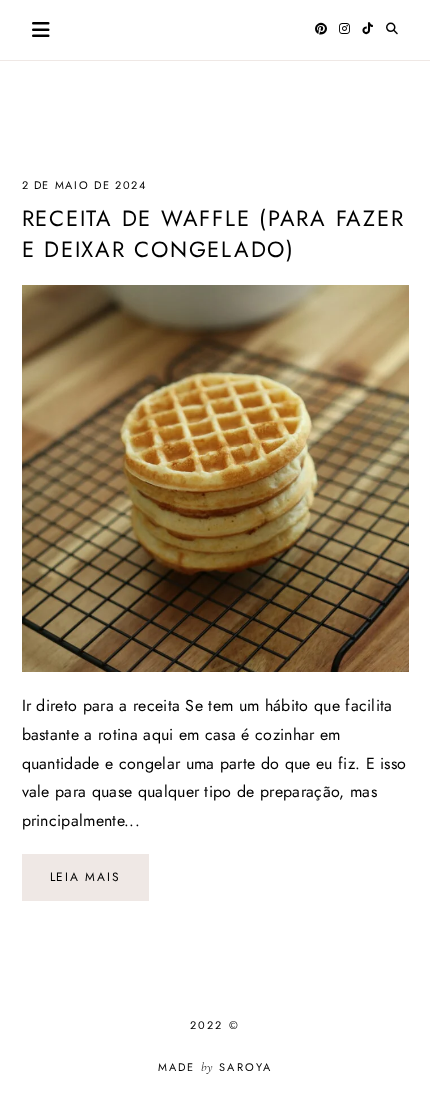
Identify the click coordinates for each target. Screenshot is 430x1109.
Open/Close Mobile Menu (41, 30)
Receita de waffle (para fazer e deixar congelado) (213, 233)
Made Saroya (215, 1067)
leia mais (85, 877)
